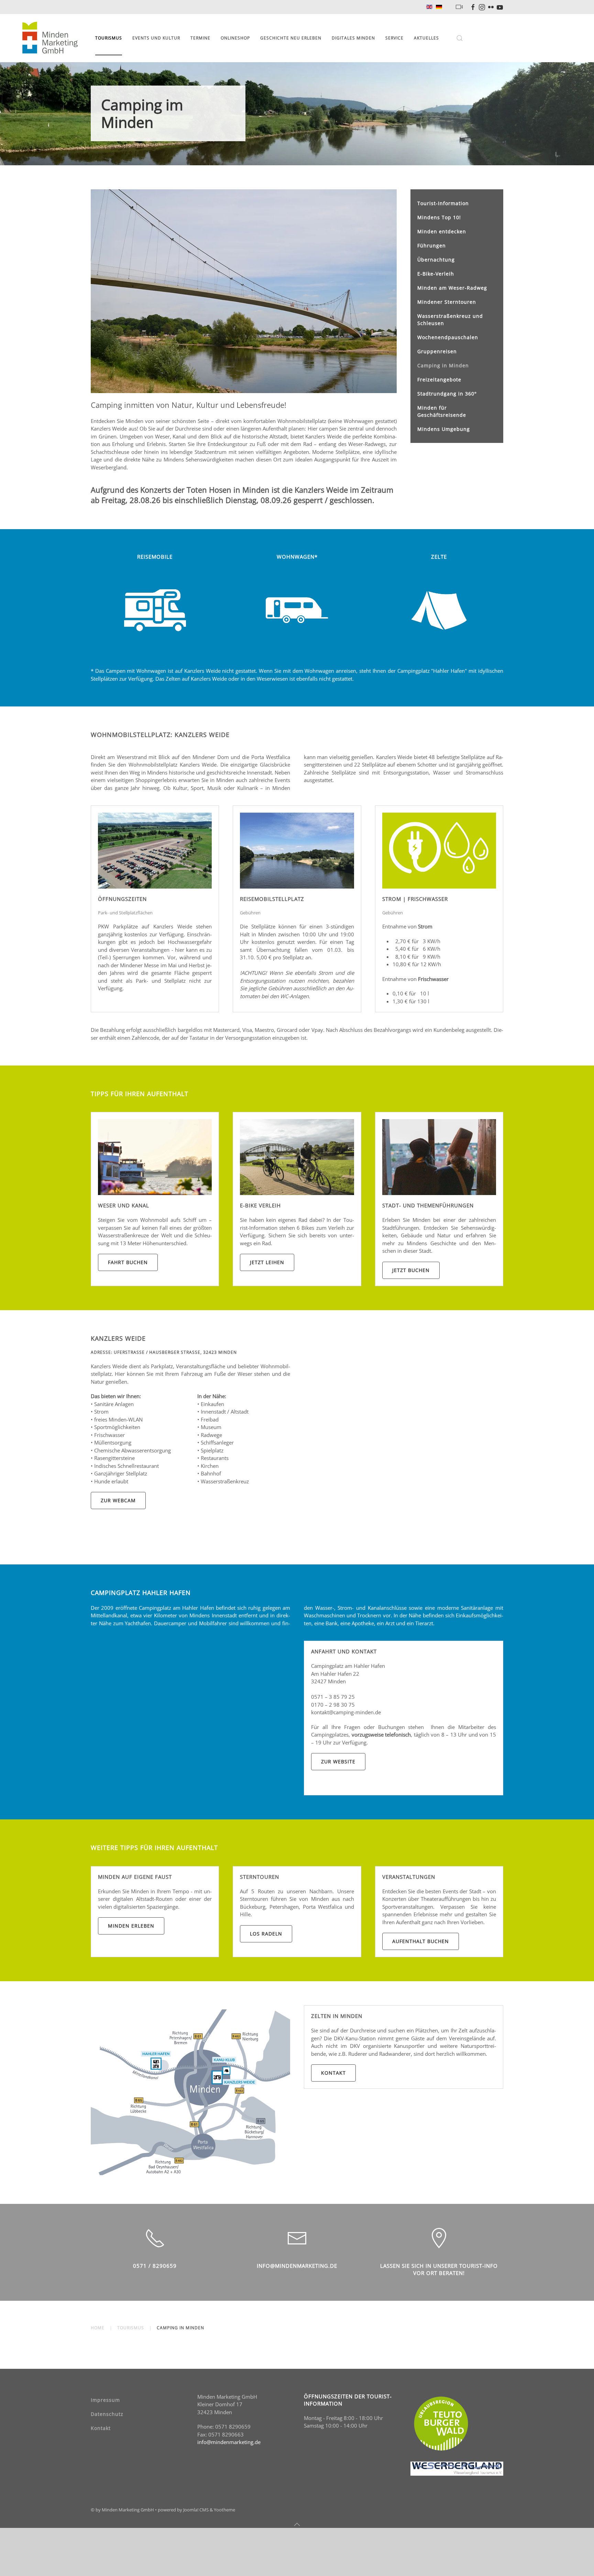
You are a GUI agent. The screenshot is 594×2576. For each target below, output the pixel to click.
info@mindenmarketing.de (297, 2266)
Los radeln (266, 1934)
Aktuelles (426, 38)
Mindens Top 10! (439, 217)
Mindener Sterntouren (447, 302)
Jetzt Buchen (411, 1270)
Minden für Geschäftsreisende (442, 411)
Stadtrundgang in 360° (447, 394)
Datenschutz (107, 2414)
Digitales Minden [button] (353, 38)
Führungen (432, 246)
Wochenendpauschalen (448, 337)
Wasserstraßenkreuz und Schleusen (450, 320)
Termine (200, 38)
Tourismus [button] (109, 38)
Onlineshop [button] (235, 38)
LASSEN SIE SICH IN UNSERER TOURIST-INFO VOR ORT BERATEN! (439, 2269)
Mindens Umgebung (444, 429)
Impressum (105, 2400)
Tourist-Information (443, 203)
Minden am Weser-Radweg (452, 288)
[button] (460, 38)
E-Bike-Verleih (436, 274)
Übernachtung (436, 260)
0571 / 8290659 (155, 2266)
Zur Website (338, 1761)
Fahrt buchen (128, 1262)
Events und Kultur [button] (156, 38)
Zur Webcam (118, 1500)
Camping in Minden (443, 365)
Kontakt (333, 2073)
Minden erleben (131, 1926)
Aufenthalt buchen (421, 1941)
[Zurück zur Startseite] (51, 38)
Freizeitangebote (439, 380)
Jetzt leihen (267, 1262)
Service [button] (394, 38)
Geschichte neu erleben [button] (291, 38)
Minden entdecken (442, 231)
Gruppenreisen (437, 351)
